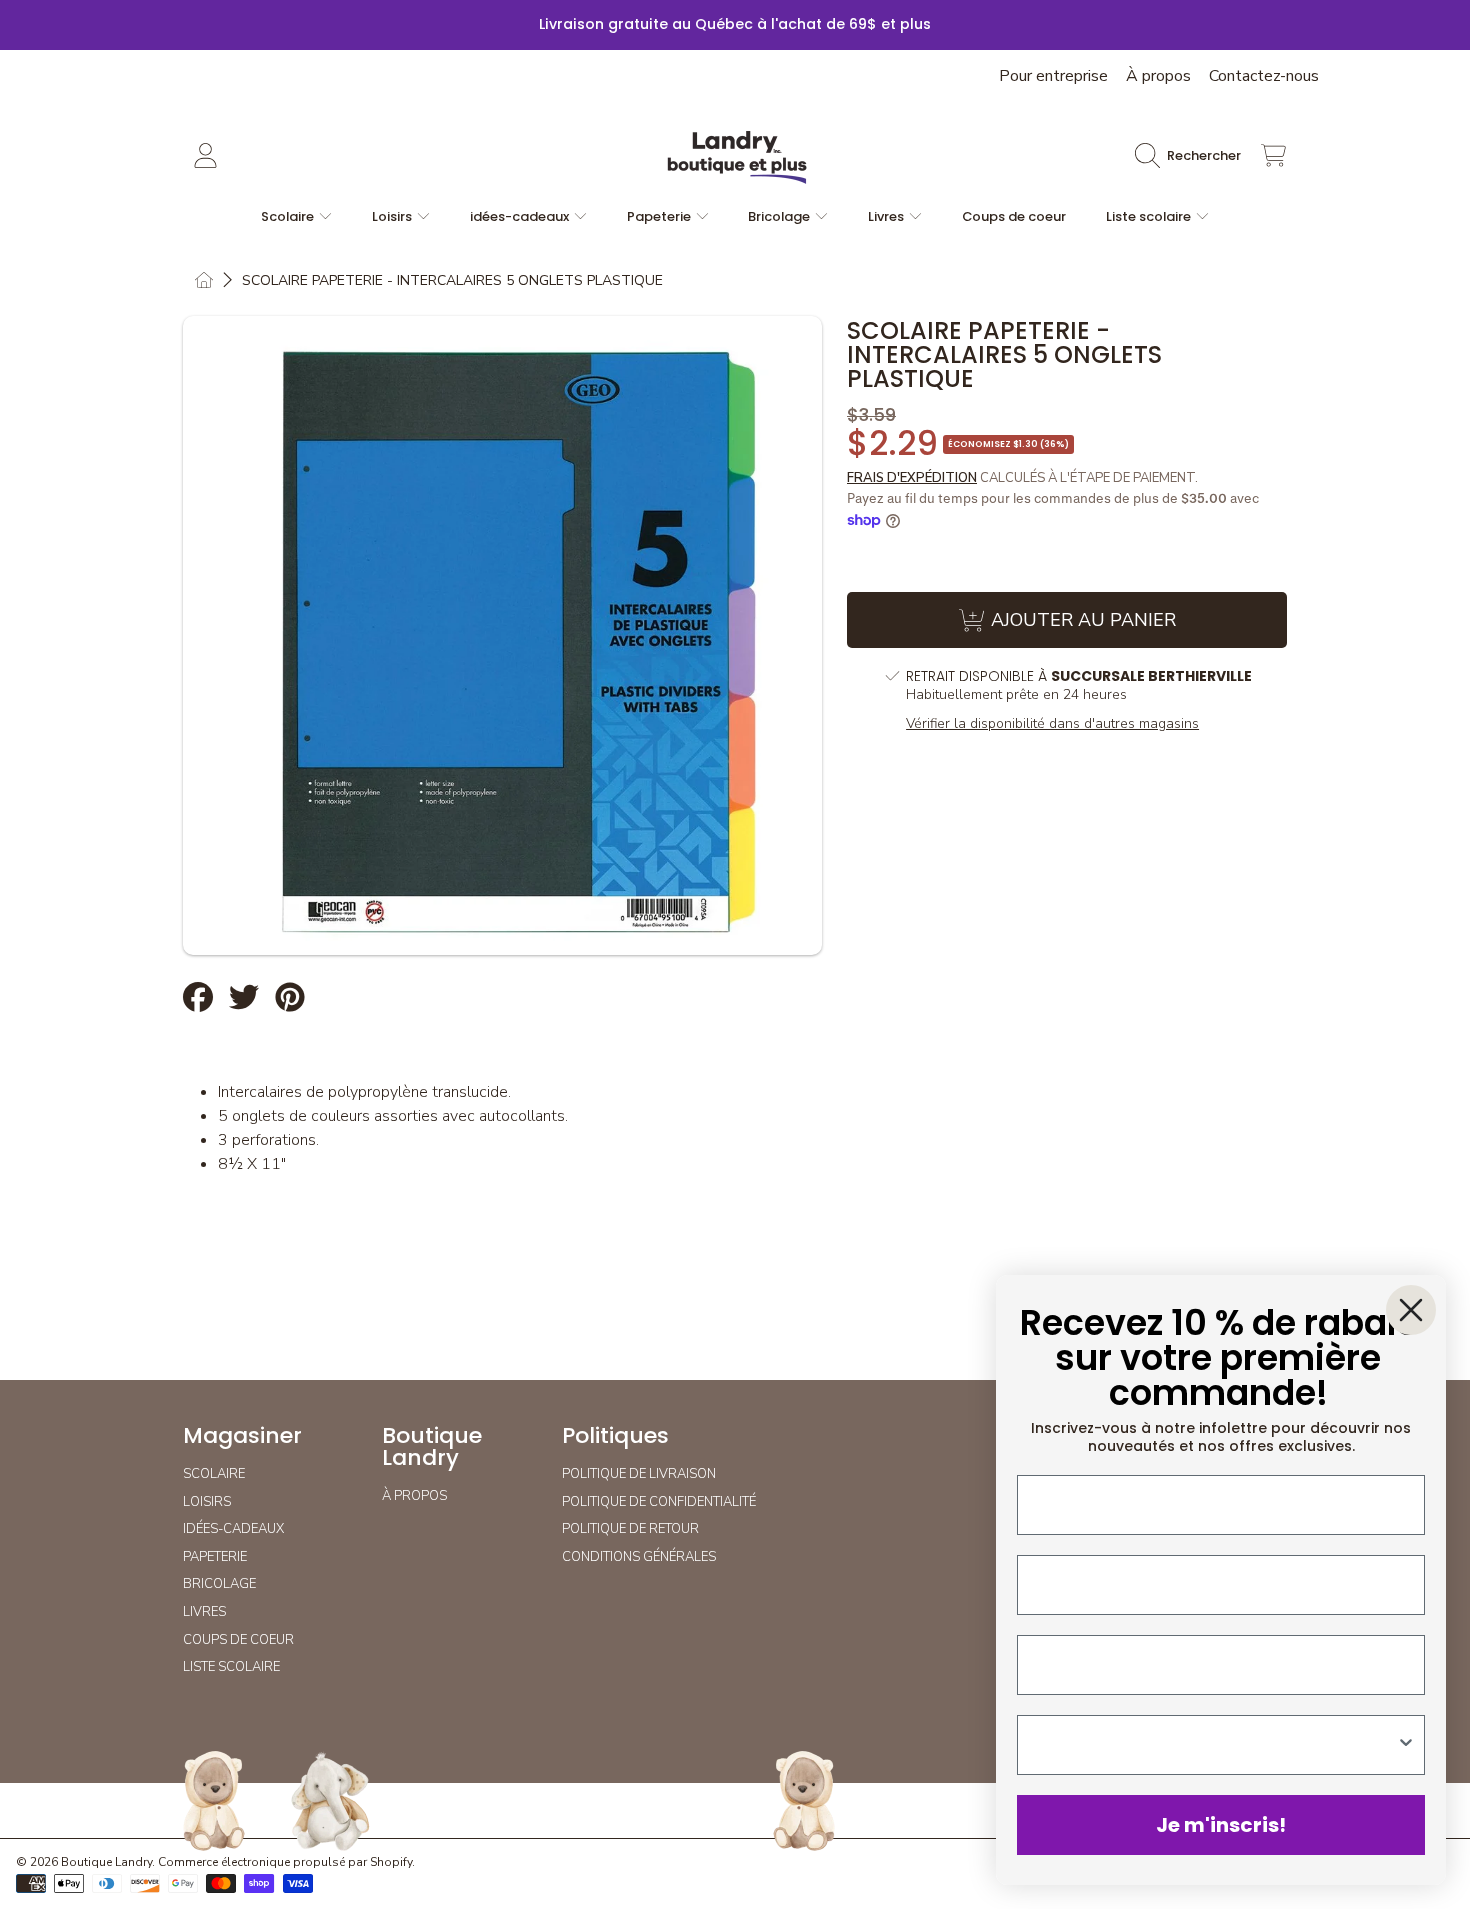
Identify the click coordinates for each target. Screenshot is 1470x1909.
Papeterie (660, 216)
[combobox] (1215, 1745)
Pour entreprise (1053, 76)
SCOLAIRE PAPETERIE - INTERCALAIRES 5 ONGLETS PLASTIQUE (452, 281)
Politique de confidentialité (659, 1502)
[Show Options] (1406, 1745)
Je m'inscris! (1221, 1825)
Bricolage (780, 216)
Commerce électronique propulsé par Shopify (285, 1862)
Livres (887, 216)
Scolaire (289, 216)
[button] (1193, 156)
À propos (1158, 76)
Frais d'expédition (912, 478)
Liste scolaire (1150, 216)
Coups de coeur (238, 1640)
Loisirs (393, 216)
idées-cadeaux (521, 216)
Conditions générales (639, 1557)
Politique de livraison (639, 1474)
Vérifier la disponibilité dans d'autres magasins (1052, 724)
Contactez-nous (1264, 76)
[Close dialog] (1411, 1310)
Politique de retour (630, 1529)
